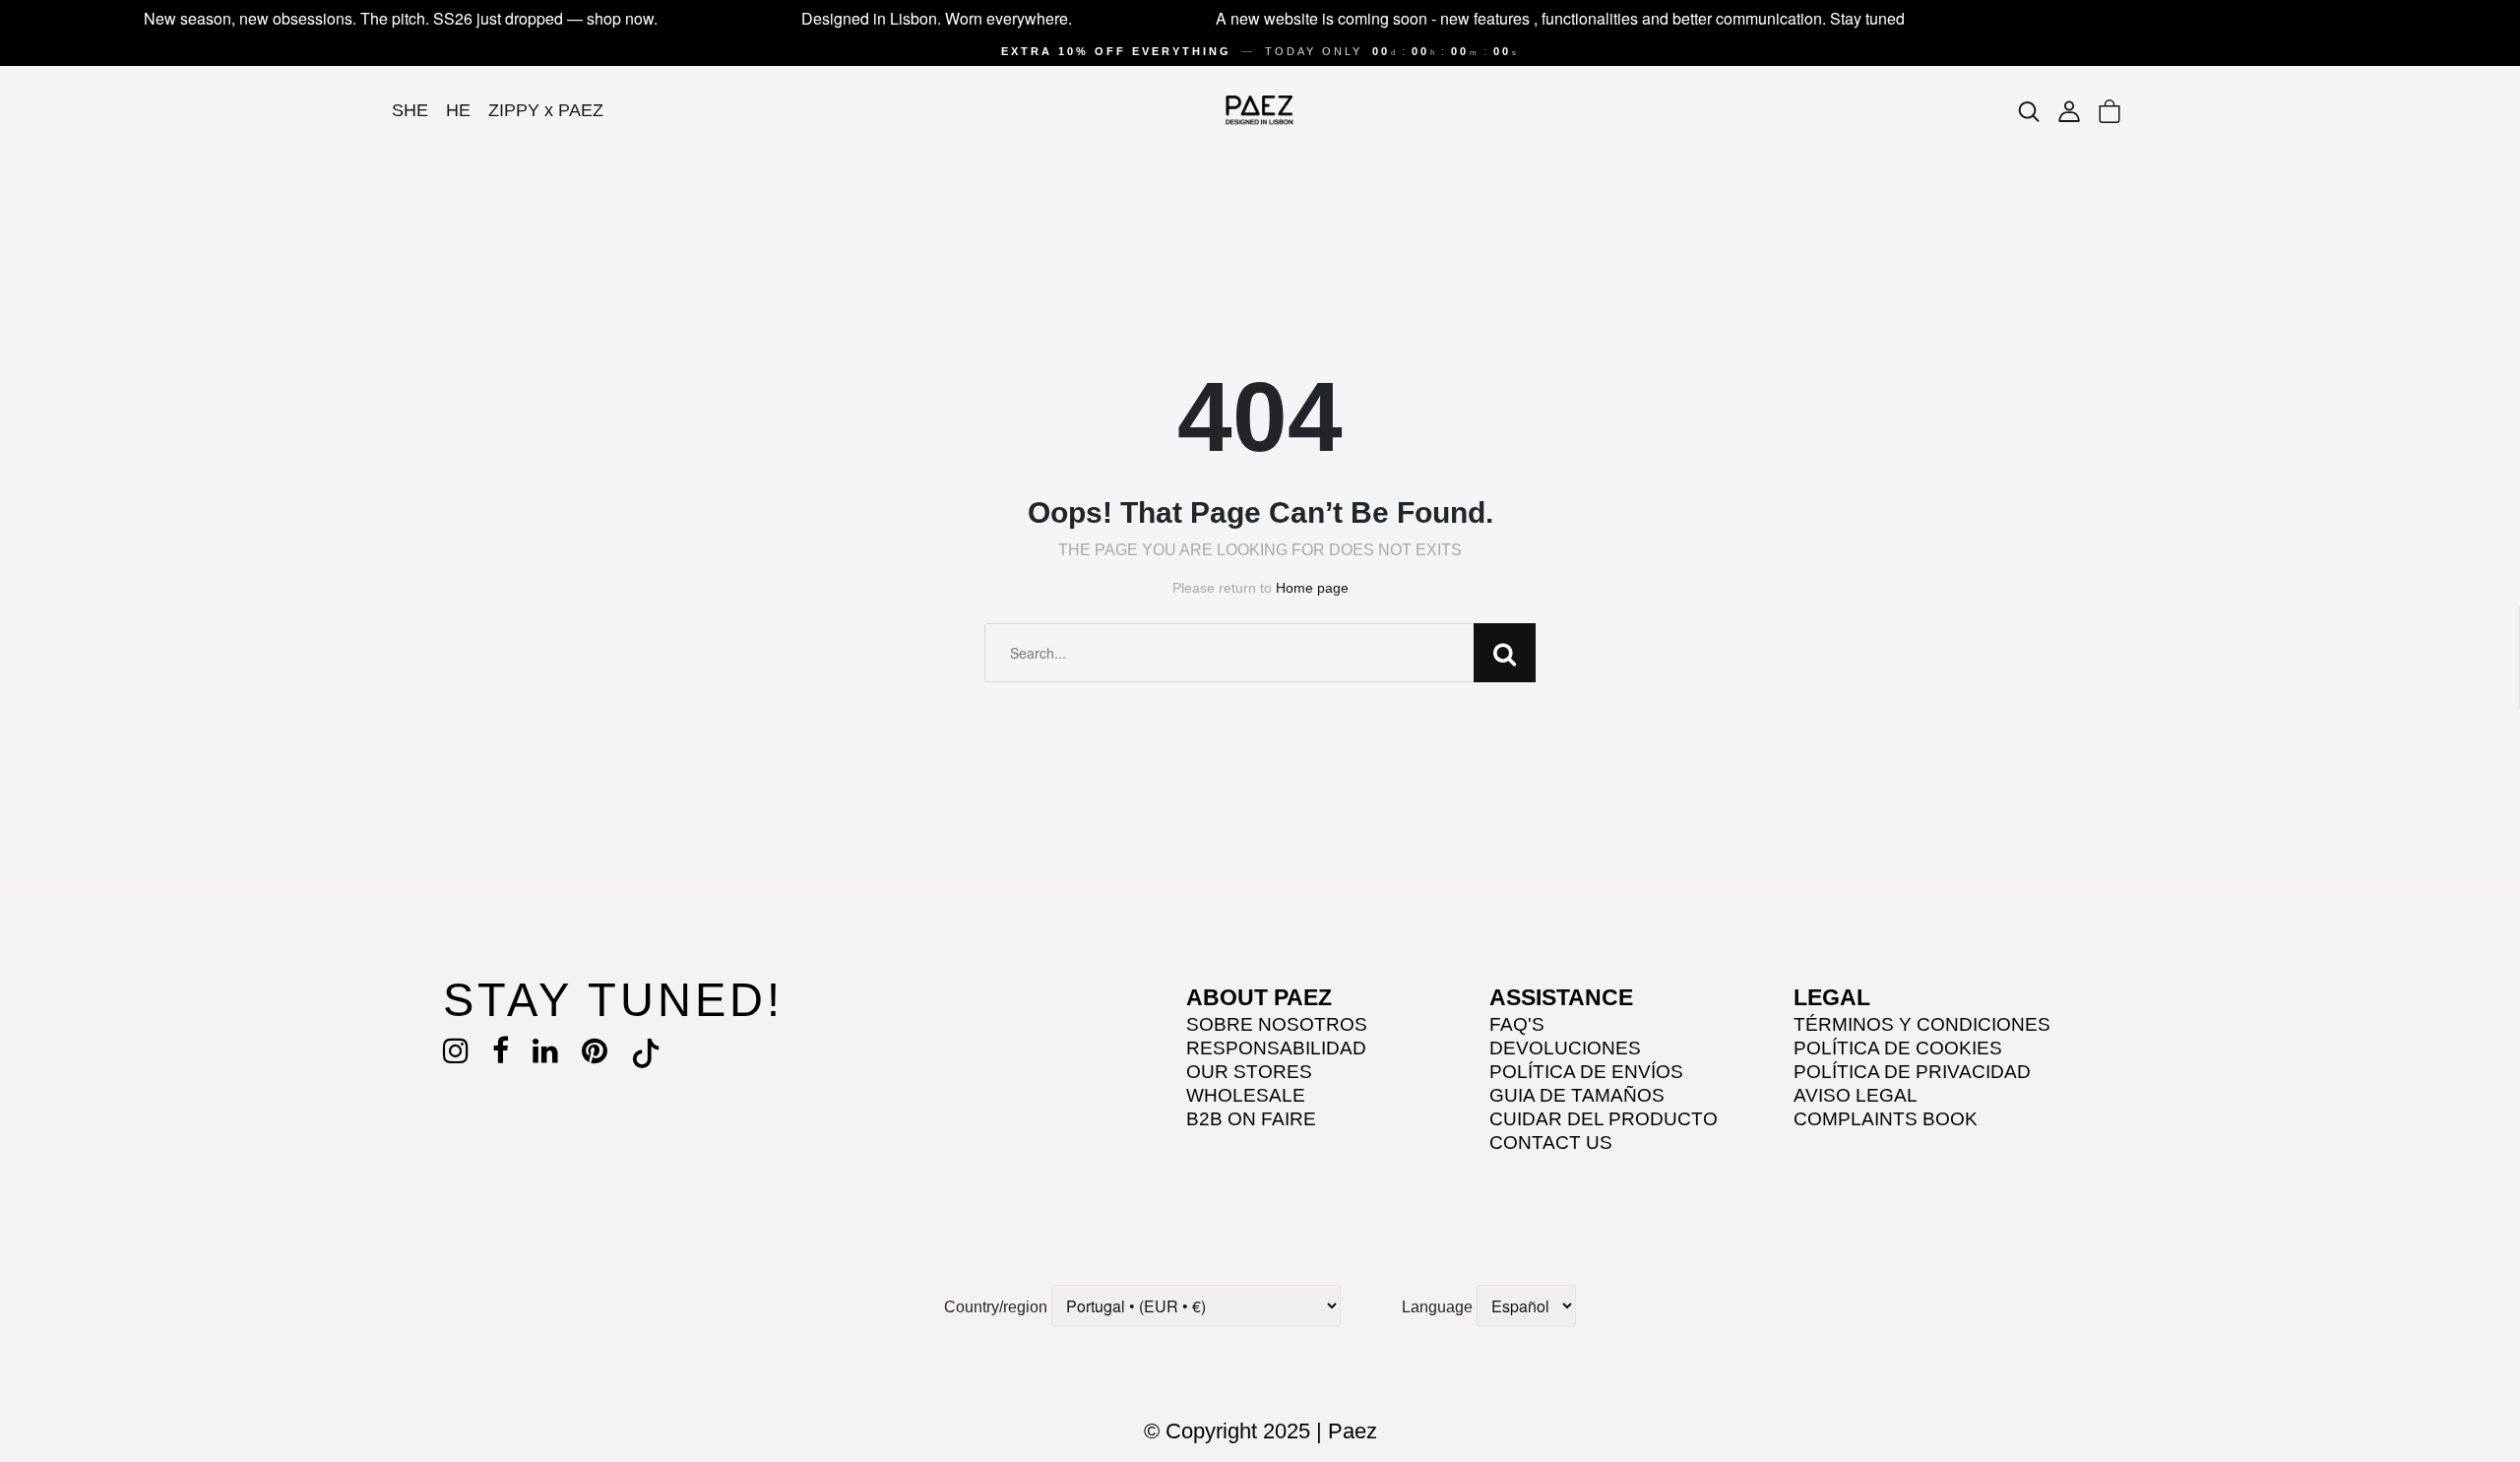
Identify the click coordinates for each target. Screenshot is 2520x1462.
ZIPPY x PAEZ (546, 110)
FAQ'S (1517, 1024)
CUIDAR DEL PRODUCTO (1604, 1119)
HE (458, 110)
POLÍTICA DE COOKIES (1898, 1048)
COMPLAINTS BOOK (1886, 1119)
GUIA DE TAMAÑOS (1577, 1095)
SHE (410, 110)
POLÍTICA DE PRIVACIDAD (1912, 1072)
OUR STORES (1249, 1072)
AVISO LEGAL (1856, 1095)
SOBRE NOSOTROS (1277, 1024)
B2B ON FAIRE (1251, 1119)
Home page (1312, 588)
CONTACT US (1551, 1143)
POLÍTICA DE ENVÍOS (1586, 1072)
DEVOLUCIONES (1565, 1048)
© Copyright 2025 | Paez (1260, 1431)
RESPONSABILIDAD (1276, 1048)
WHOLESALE (1246, 1095)
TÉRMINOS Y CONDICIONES (1922, 1024)
